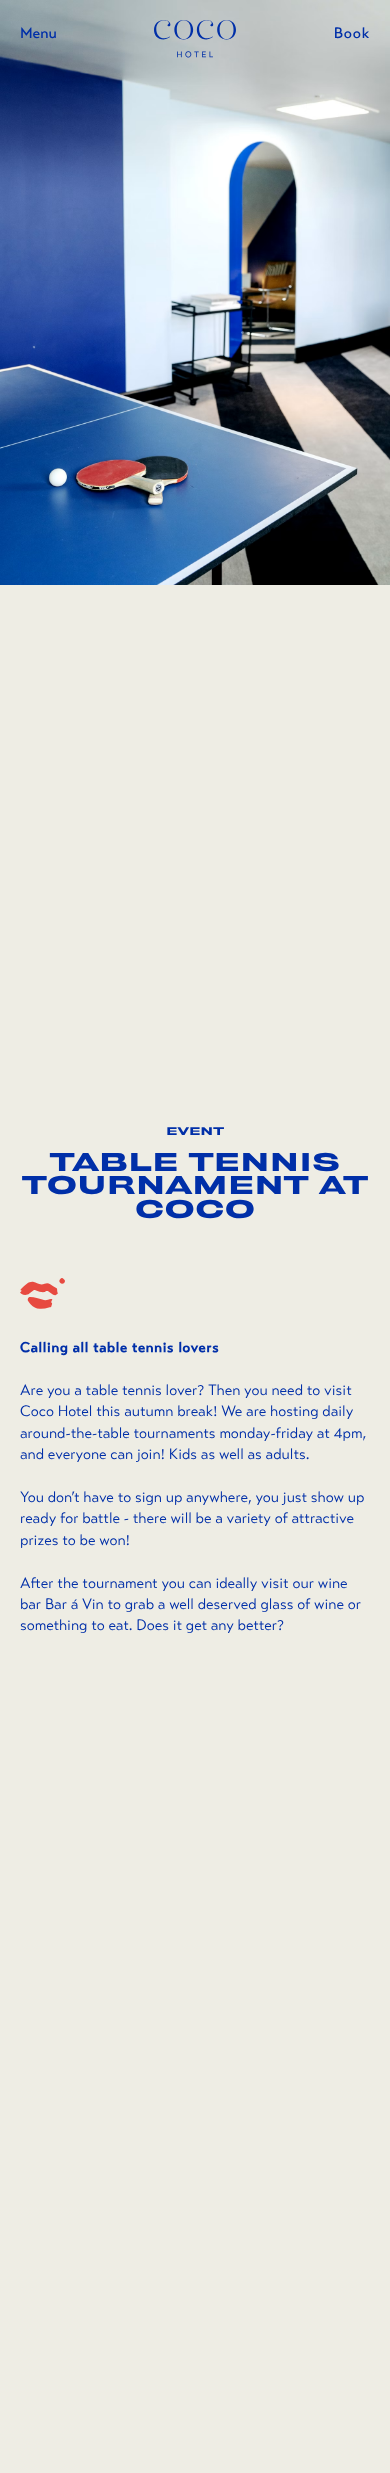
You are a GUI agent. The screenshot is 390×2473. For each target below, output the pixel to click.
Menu (38, 34)
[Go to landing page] (195, 38)
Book (352, 34)
